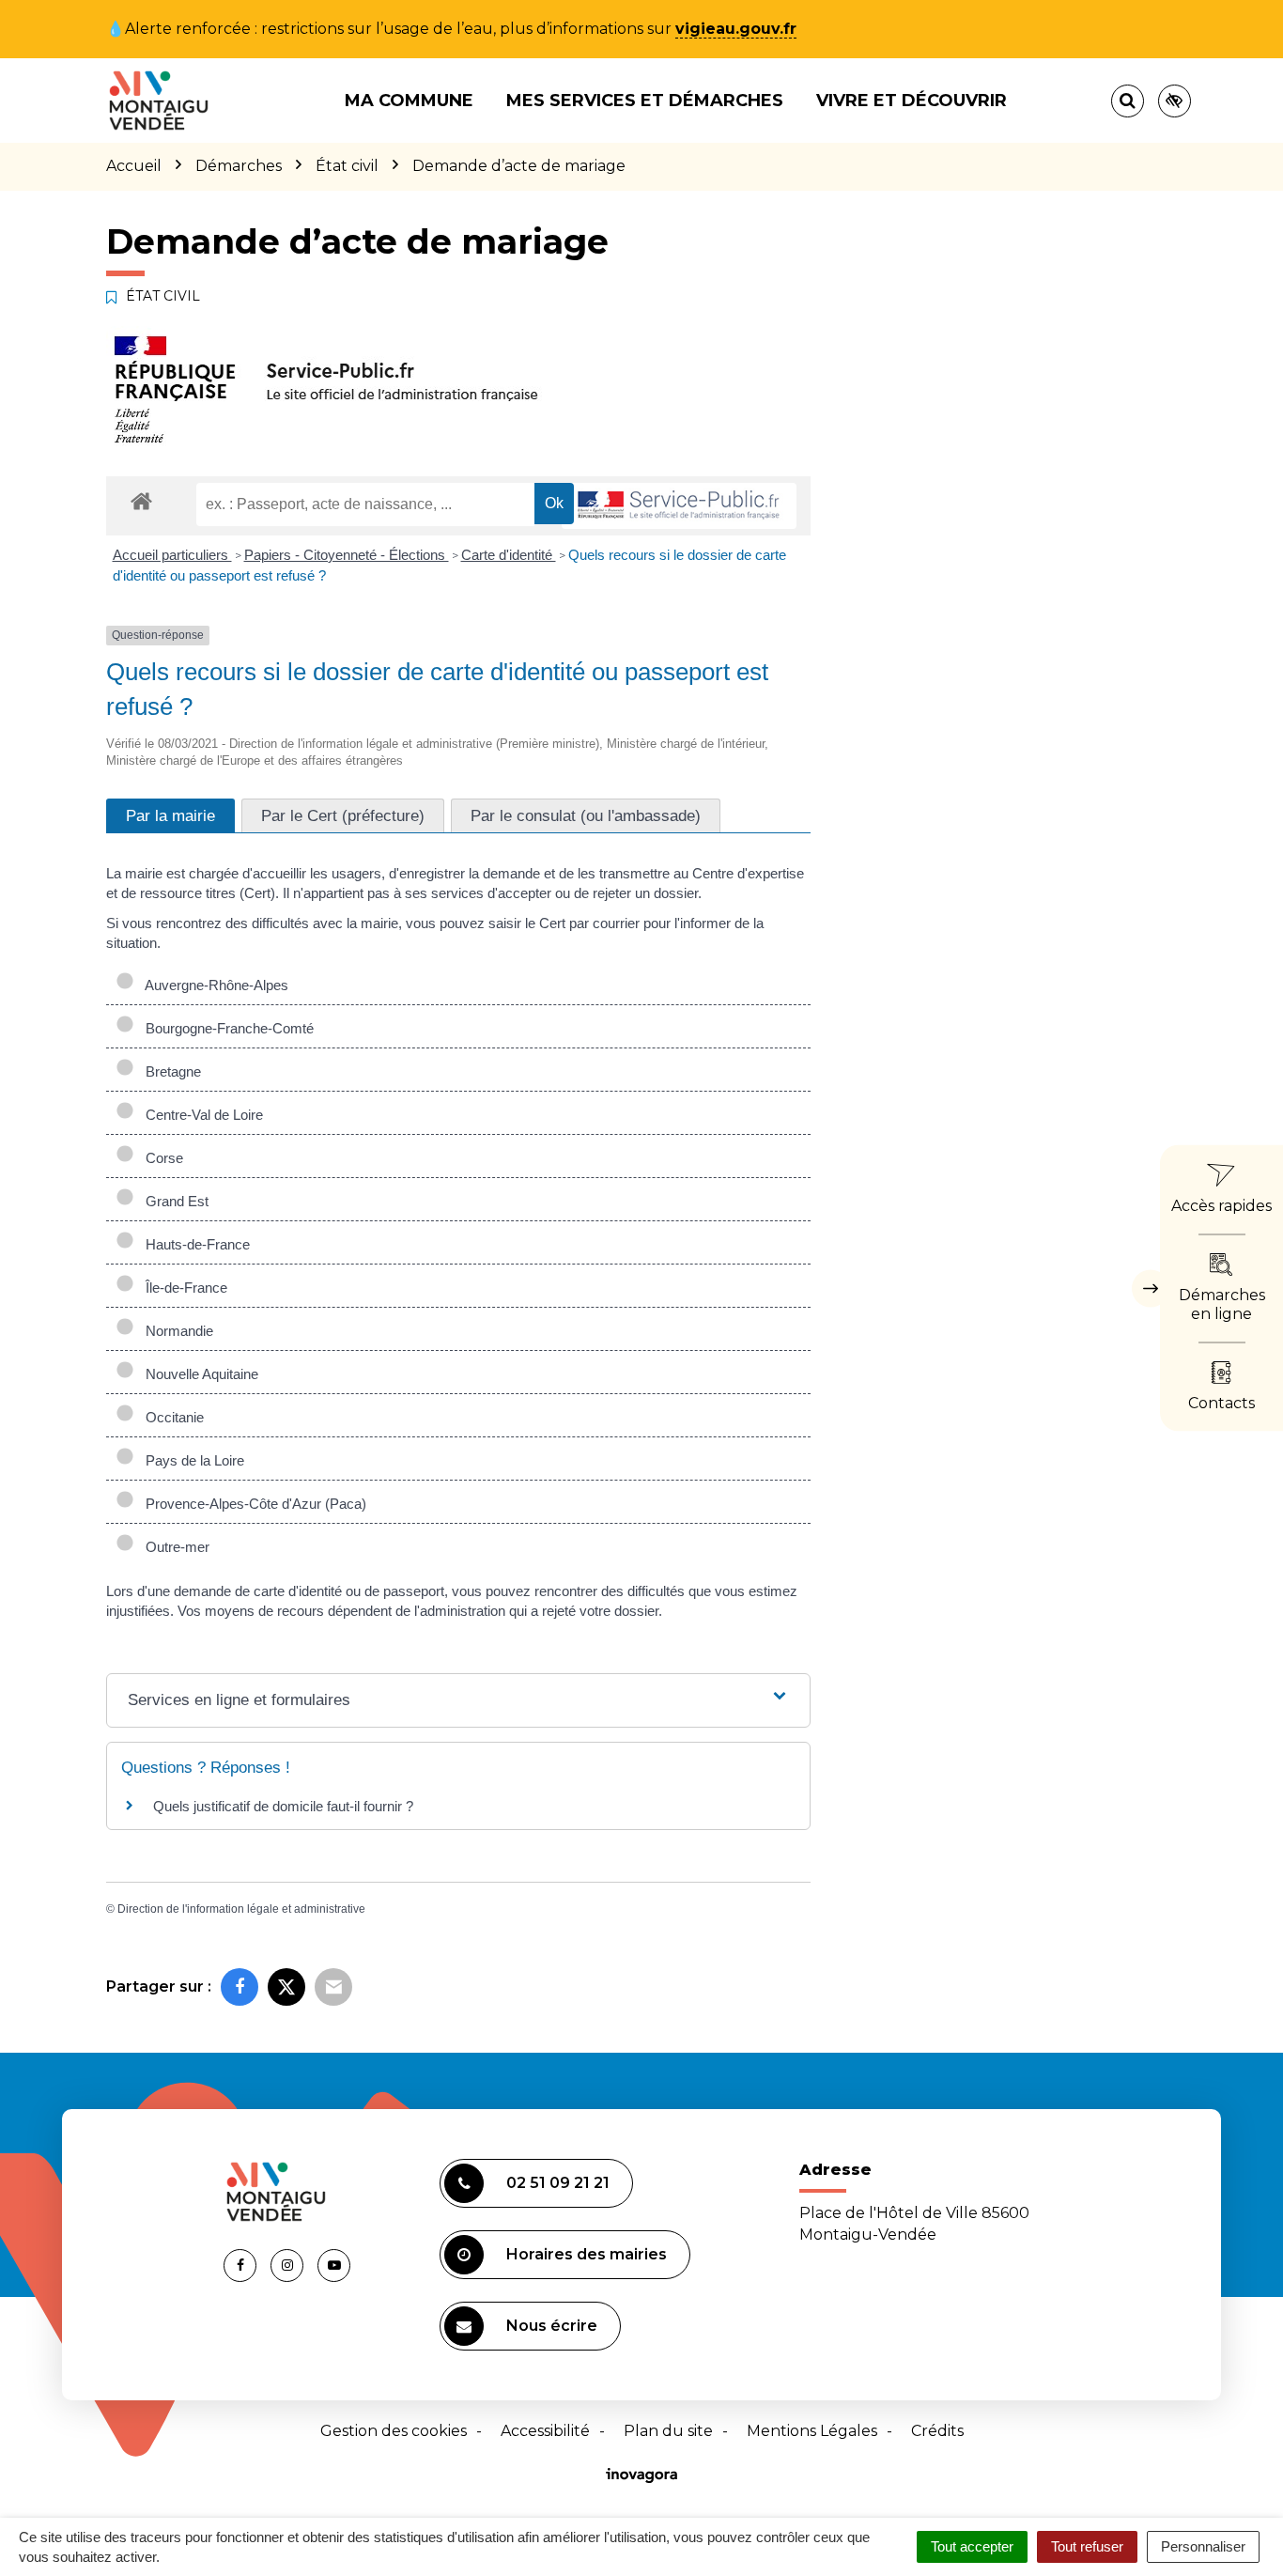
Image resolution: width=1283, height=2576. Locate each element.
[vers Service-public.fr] (679, 506)
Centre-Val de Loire (201, 1115)
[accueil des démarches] (141, 500)
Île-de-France (183, 1288)
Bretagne (170, 1071)
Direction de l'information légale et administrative (241, 1909)
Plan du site (668, 2431)
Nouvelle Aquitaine (198, 1374)
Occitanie (171, 1417)
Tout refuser (1087, 2546)
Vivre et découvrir (912, 101)
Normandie (176, 1331)
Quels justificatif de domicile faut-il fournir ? (283, 1806)
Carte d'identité (509, 555)
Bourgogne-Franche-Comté (226, 1028)
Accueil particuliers (172, 555)
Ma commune (409, 101)
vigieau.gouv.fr (736, 29)
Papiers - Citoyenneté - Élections (347, 555)
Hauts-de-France (194, 1244)
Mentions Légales (812, 2431)
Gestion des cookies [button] (394, 2431)
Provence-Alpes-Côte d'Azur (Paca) (252, 1504)
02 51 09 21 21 (558, 2183)
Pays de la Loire (191, 1460)
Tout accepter (972, 2546)
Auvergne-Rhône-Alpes (213, 985)
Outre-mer (174, 1547)
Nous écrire (552, 2326)
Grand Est (173, 1201)
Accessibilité (545, 2431)
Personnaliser (1203, 2546)
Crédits (937, 2431)
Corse (161, 1158)
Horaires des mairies (587, 2254)
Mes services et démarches (645, 101)
